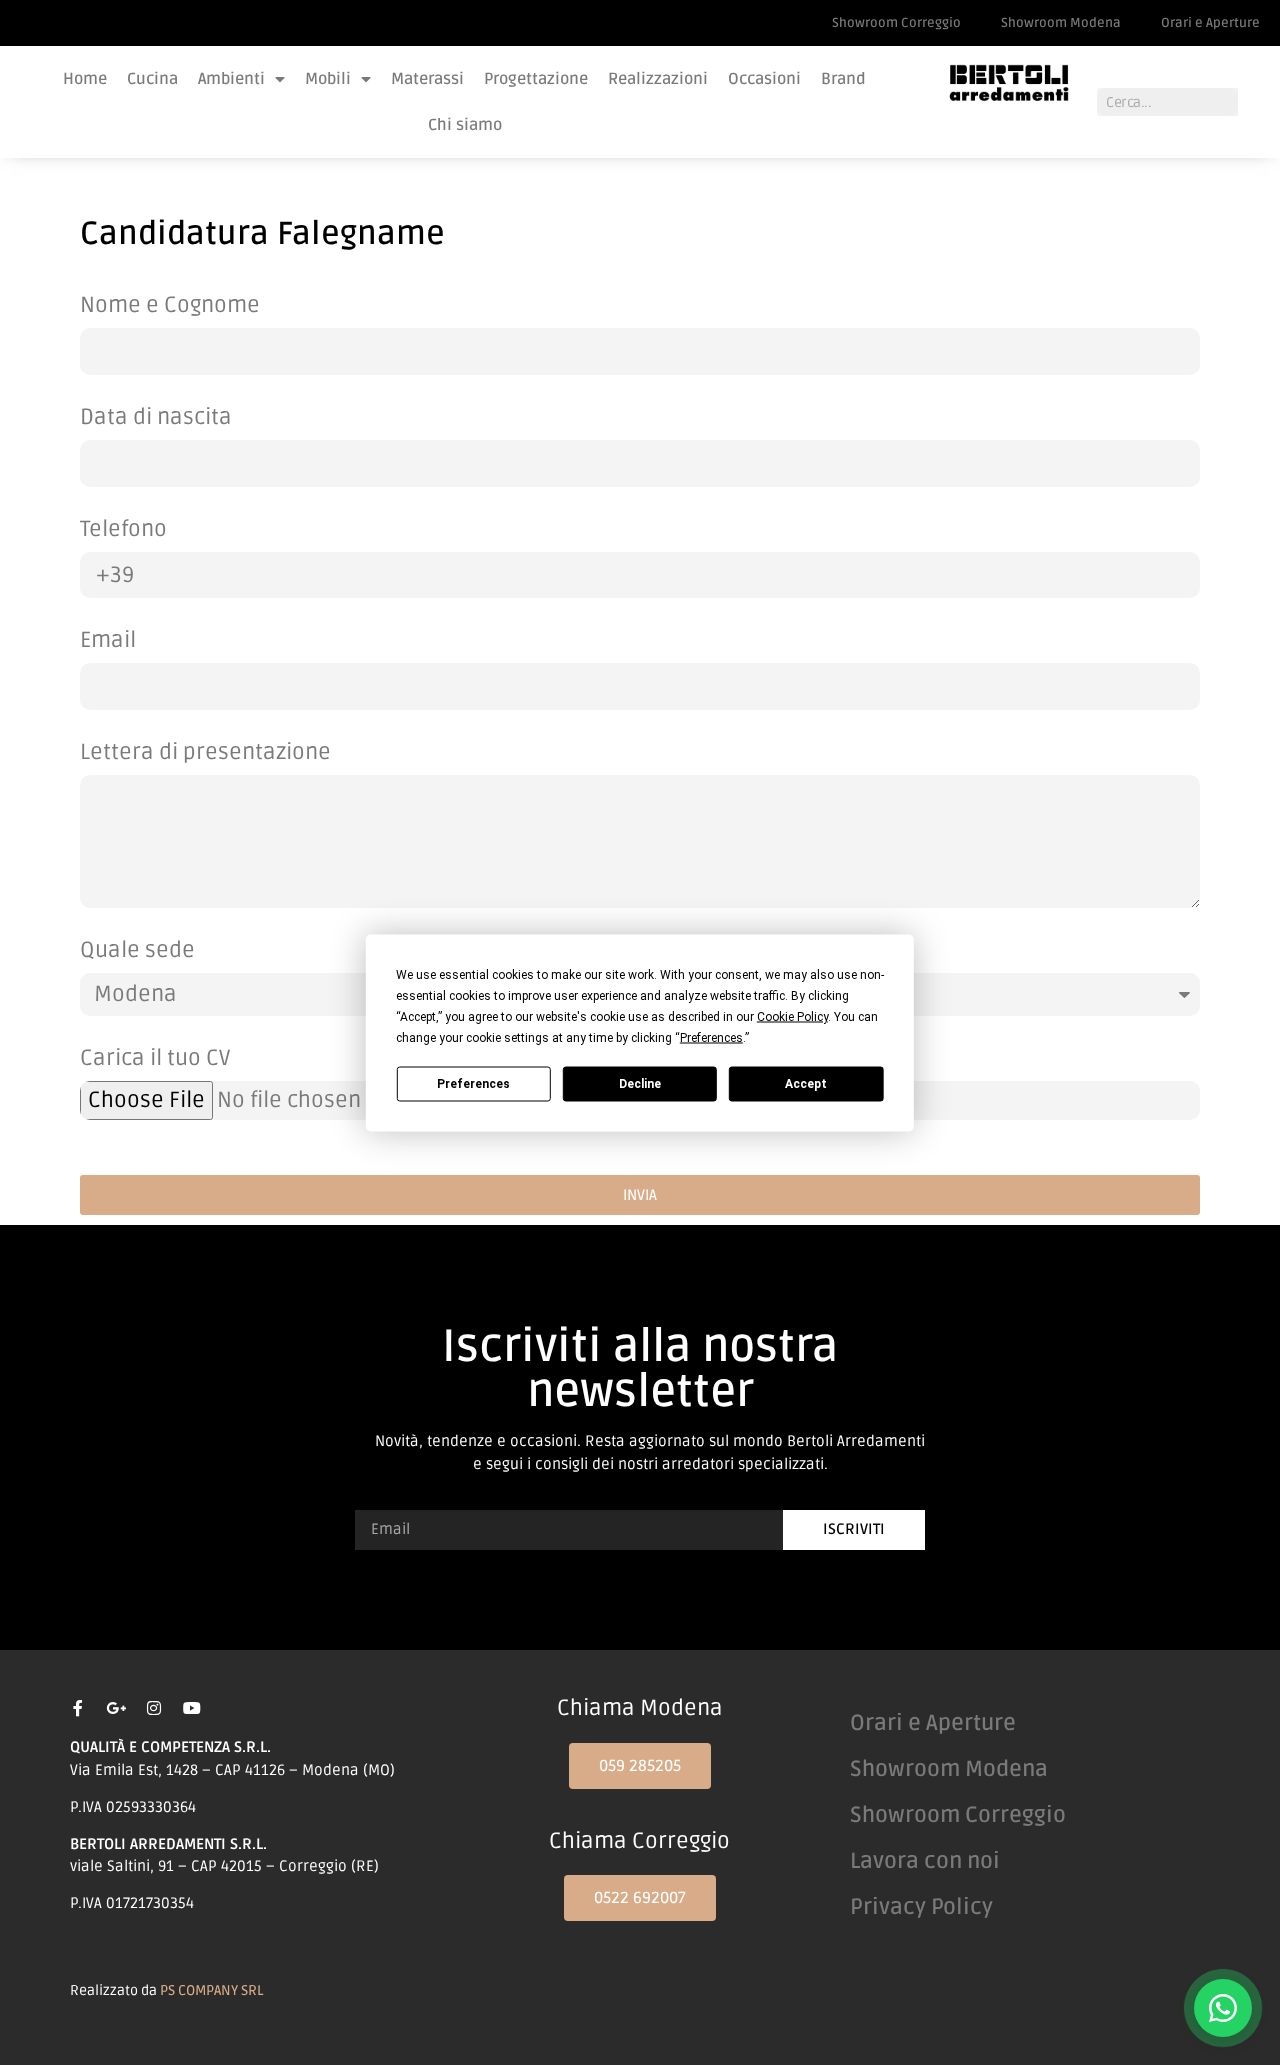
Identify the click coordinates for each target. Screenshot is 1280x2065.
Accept (806, 1084)
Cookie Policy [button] (792, 1016)
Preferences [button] (711, 1037)
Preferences (473, 1084)
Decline (640, 1084)
